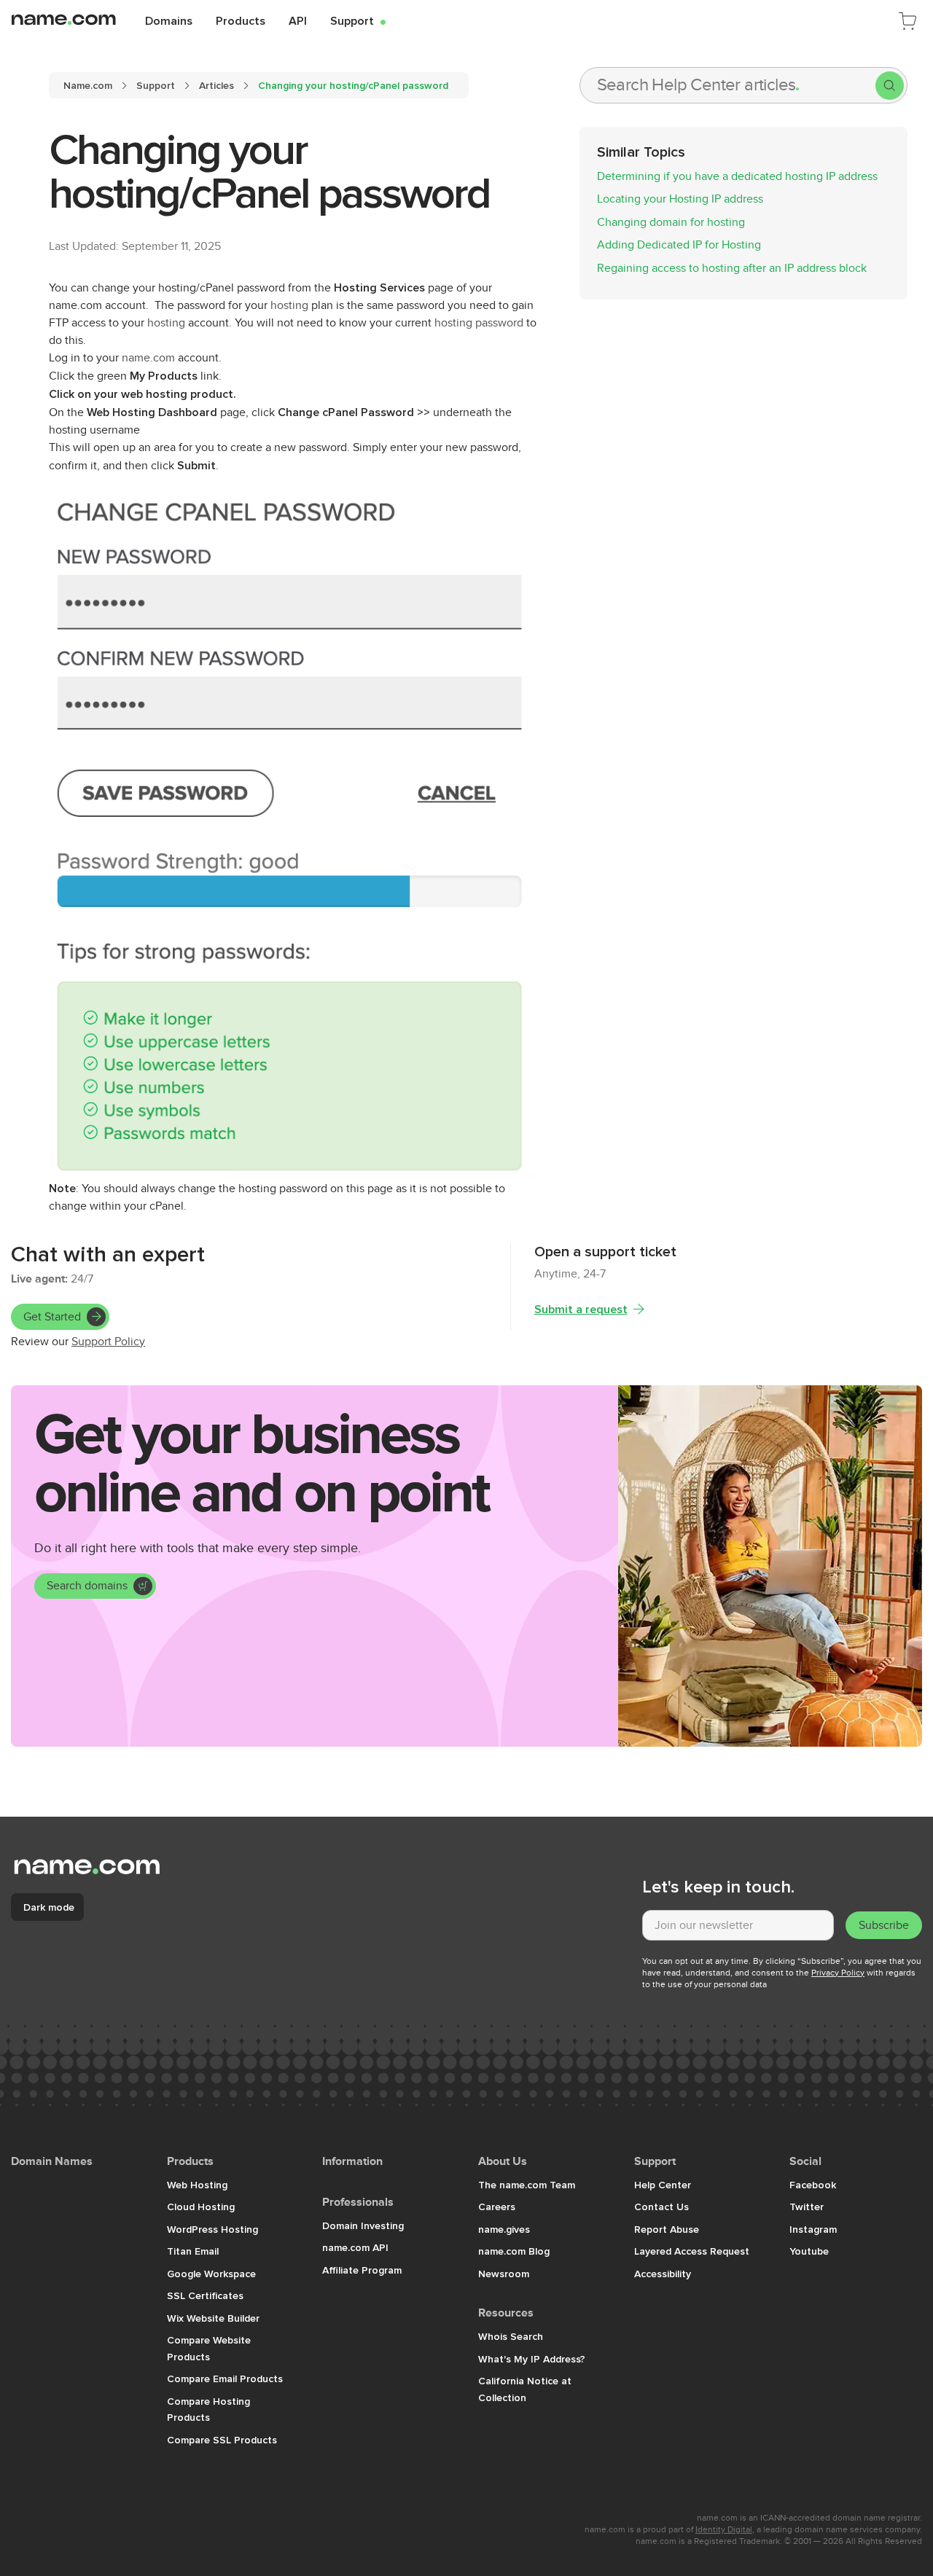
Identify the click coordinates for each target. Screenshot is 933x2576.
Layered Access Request (692, 2251)
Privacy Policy (838, 1973)
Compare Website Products (209, 2348)
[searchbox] (728, 85)
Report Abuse (667, 2229)
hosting (289, 305)
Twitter (807, 2207)
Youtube (809, 2251)
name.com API (355, 2247)
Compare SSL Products (222, 2440)
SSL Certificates (205, 2295)
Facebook (813, 2185)
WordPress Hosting (212, 2229)
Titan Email (193, 2251)
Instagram (813, 2229)
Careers (497, 2207)
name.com (148, 358)
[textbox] (738, 1925)
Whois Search (511, 2336)
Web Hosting (197, 2185)
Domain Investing (363, 2225)
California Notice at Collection (525, 2389)
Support (358, 20)
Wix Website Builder (213, 2318)
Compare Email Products (225, 2379)
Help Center (663, 2185)
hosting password (479, 323)
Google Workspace (211, 2274)
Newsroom (504, 2274)
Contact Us (661, 2207)
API (298, 20)
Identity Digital (724, 2529)
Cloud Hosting (201, 2207)
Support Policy (108, 1342)
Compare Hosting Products (208, 2409)
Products (241, 20)
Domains (169, 20)
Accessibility (663, 2274)
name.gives (504, 2229)
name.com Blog (514, 2251)
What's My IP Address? (532, 2359)
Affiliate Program (362, 2270)
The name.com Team (527, 2185)
